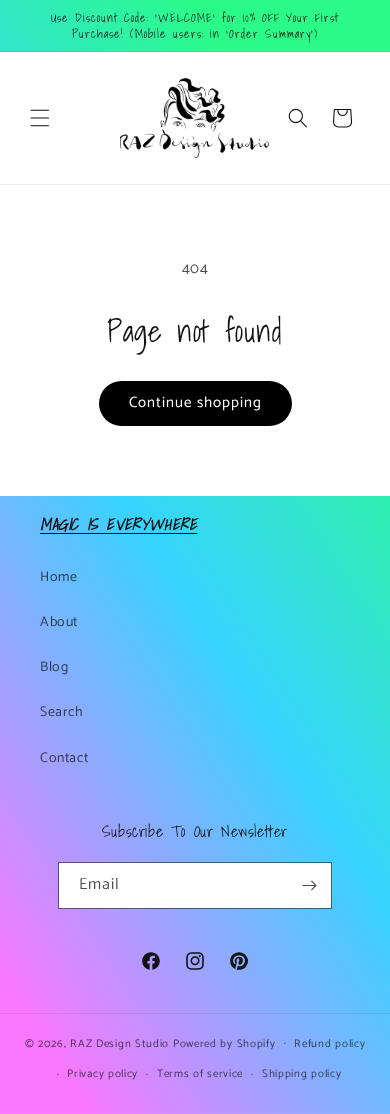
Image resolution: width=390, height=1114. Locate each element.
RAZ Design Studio (121, 1043)
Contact (64, 758)
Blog (54, 667)
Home (58, 577)
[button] (40, 118)
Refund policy (329, 1044)
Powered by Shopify (224, 1043)
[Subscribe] (309, 885)
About (59, 622)
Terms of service (200, 1074)
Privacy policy (102, 1074)
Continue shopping (195, 402)
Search (62, 712)
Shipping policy (302, 1074)
